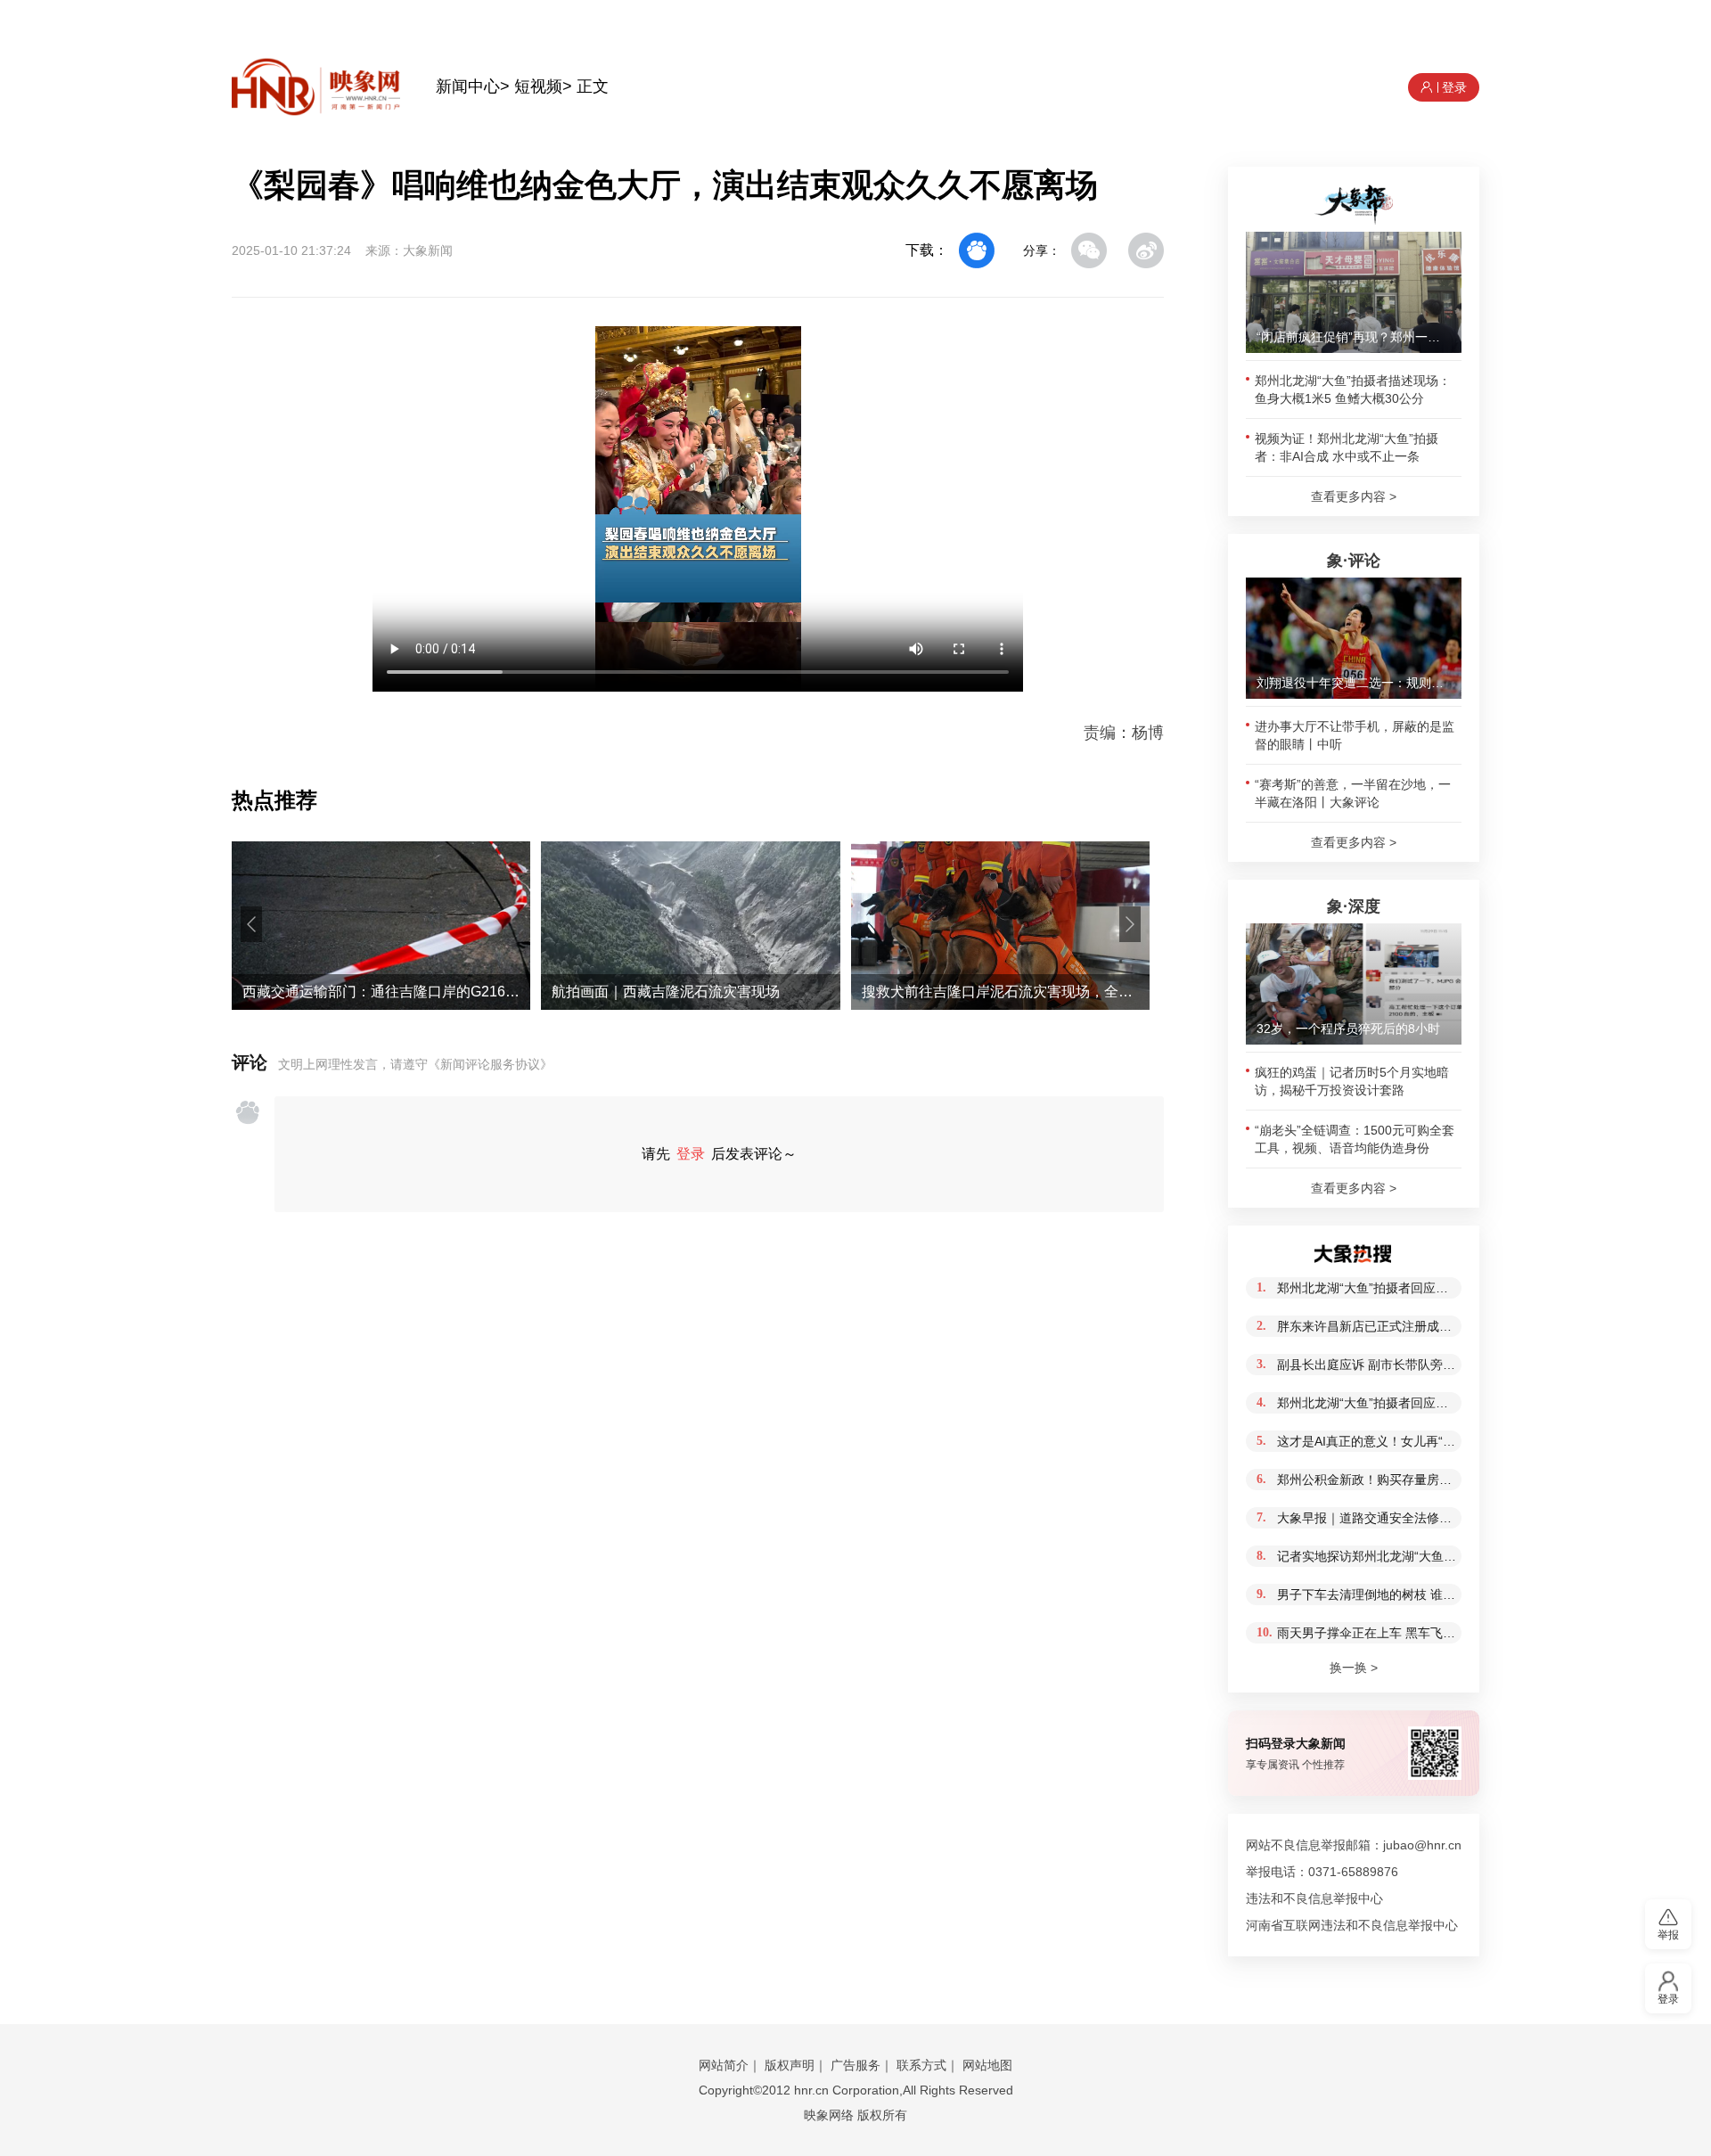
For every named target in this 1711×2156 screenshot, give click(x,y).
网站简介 (724, 2065)
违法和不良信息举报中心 (1314, 1898)
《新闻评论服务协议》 (490, 1064)
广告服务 (855, 2065)
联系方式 (921, 2065)
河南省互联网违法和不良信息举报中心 (1352, 1925)
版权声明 (790, 2065)
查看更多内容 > (1354, 496)
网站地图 (987, 2065)
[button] (251, 924)
